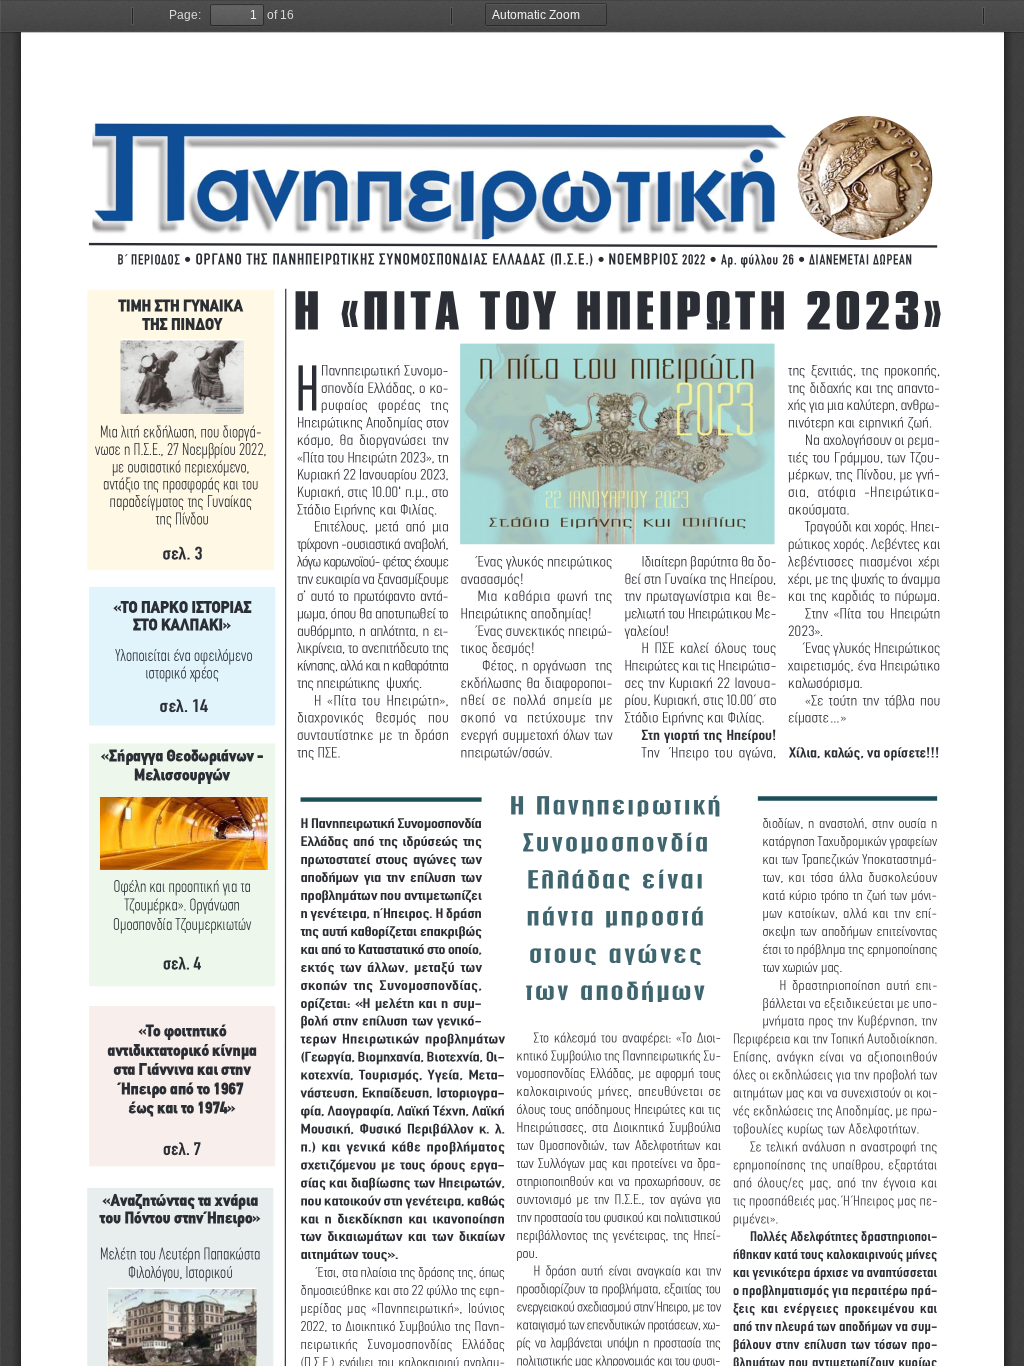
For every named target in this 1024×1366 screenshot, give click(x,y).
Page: (185, 15)
